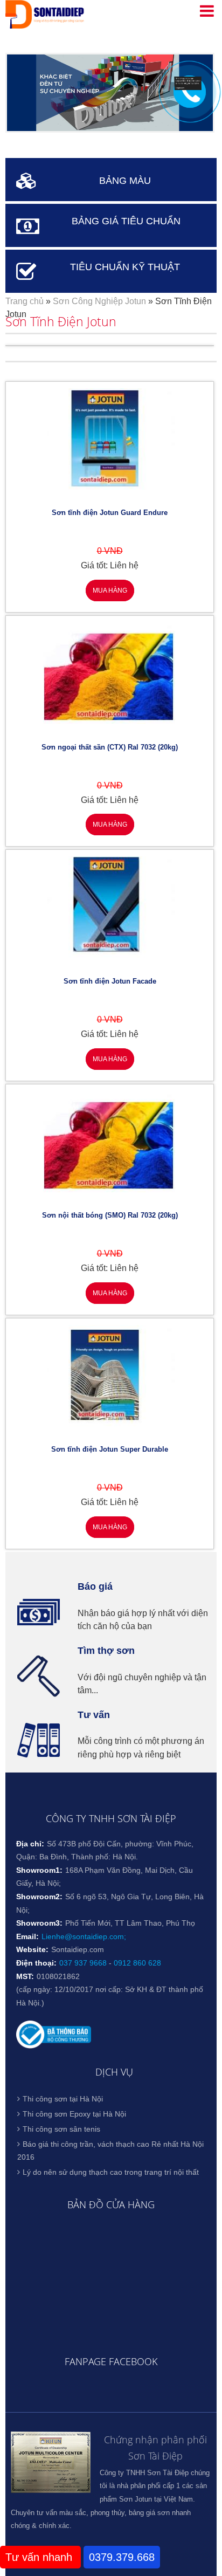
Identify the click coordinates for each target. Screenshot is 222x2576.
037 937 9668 (83, 1963)
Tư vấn (94, 1715)
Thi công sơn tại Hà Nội (63, 2099)
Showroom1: (39, 1870)
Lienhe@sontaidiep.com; (84, 1936)
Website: (32, 1949)
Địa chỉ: (30, 1844)
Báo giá (95, 1586)
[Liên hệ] (188, 87)
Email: (27, 1936)
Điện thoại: (36, 1963)
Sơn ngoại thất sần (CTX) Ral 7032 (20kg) (110, 747)
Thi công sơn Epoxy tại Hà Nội (74, 2114)
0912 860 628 (137, 1963)
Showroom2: (39, 1897)
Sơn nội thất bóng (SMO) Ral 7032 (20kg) (110, 1215)
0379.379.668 (122, 2557)
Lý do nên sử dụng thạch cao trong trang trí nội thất (111, 2172)
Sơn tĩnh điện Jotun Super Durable (110, 1449)
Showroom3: (39, 1923)
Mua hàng (110, 590)
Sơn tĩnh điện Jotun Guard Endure (110, 513)
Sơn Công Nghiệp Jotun (99, 301)
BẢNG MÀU (125, 181)
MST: (25, 1976)
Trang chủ (25, 301)
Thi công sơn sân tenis (61, 2129)
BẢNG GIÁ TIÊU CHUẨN (126, 221)
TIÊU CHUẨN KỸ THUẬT (125, 267)
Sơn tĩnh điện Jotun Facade (110, 981)
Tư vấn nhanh (40, 2557)
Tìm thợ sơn (106, 1651)
